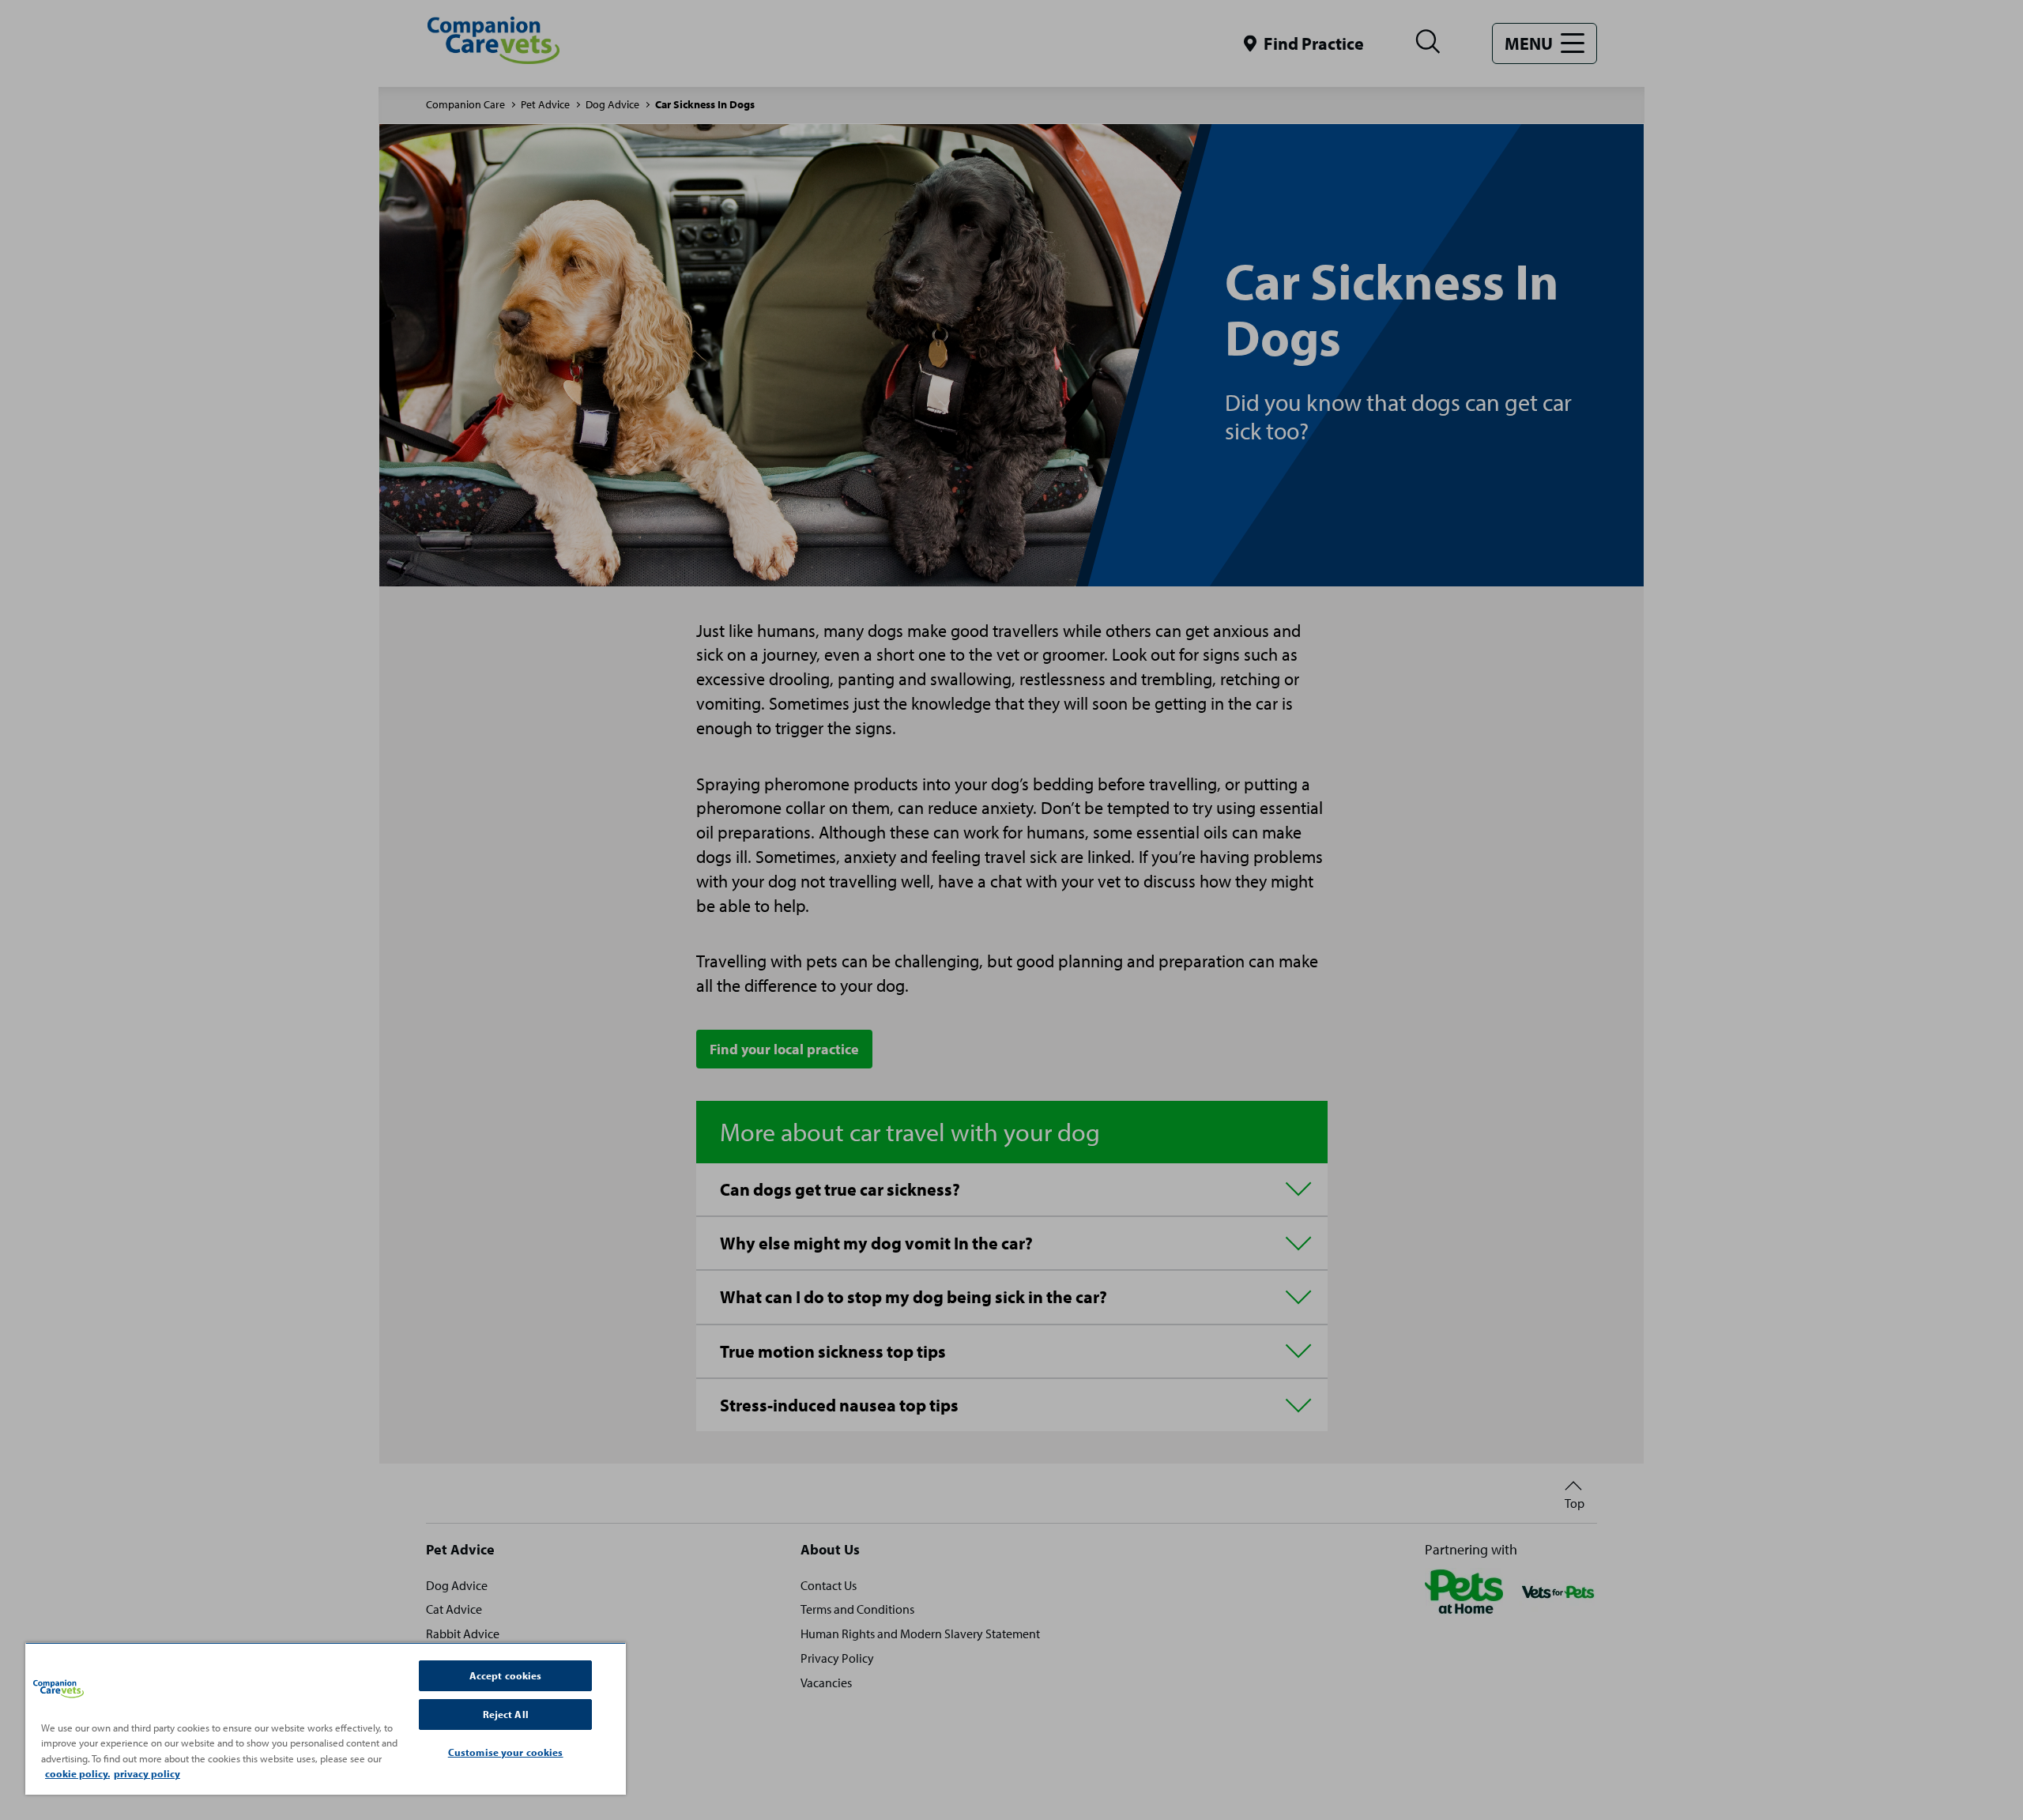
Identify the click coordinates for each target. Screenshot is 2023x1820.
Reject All (506, 1714)
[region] (326, 1718)
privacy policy (147, 1773)
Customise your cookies (506, 1752)
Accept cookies (506, 1675)
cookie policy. (77, 1773)
